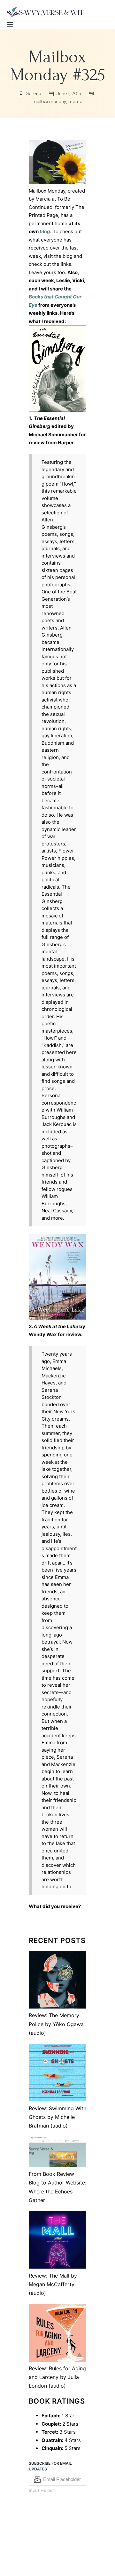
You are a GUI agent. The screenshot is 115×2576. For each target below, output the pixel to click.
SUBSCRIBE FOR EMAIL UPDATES (50, 2466)
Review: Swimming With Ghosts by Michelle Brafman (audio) (57, 2117)
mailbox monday (49, 101)
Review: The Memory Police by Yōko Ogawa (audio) (56, 2024)
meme (75, 101)
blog (45, 231)
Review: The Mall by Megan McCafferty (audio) (53, 2284)
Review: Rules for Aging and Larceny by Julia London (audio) (57, 2377)
